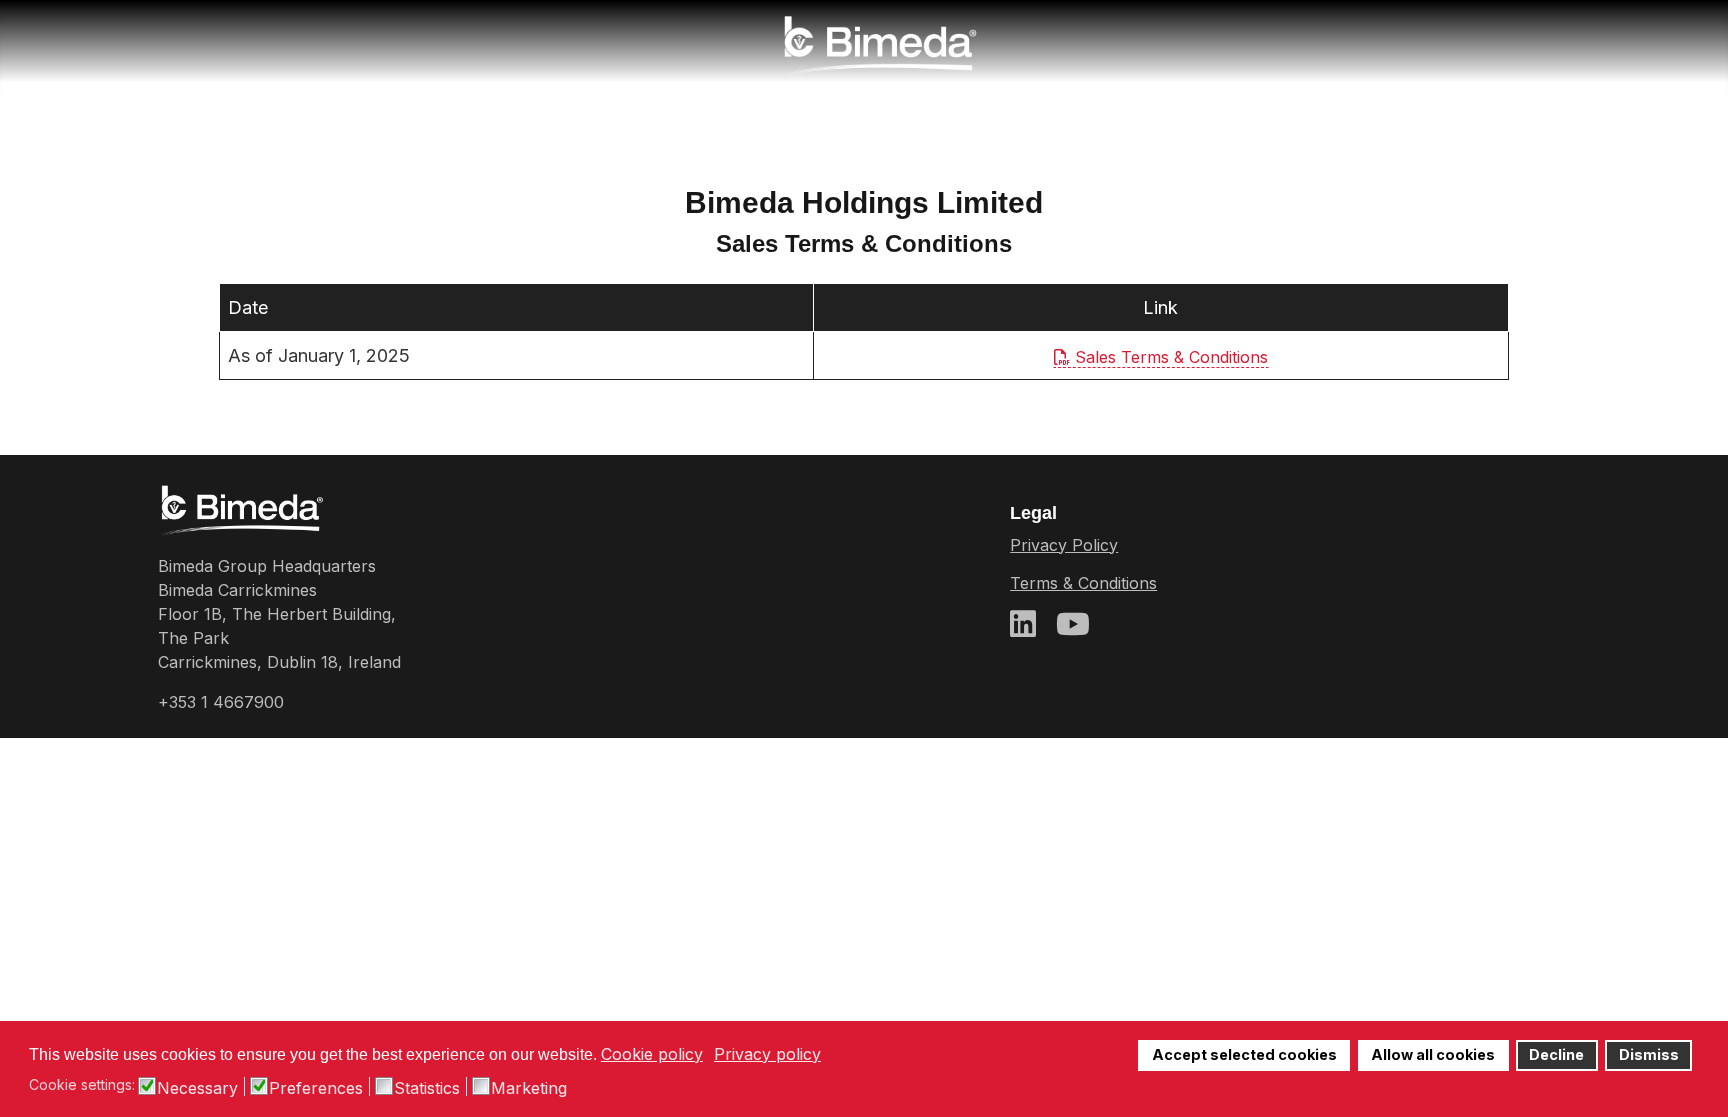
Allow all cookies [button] (1433, 1054)
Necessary (197, 1088)
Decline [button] (1556, 1054)
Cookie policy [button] (652, 1054)
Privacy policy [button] (767, 1054)
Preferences (316, 1088)
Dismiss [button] (1649, 1054)
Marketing (529, 1088)
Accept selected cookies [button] (1244, 1054)
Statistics (427, 1088)
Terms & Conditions (1083, 583)
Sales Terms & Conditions (1169, 357)
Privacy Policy (1064, 545)
